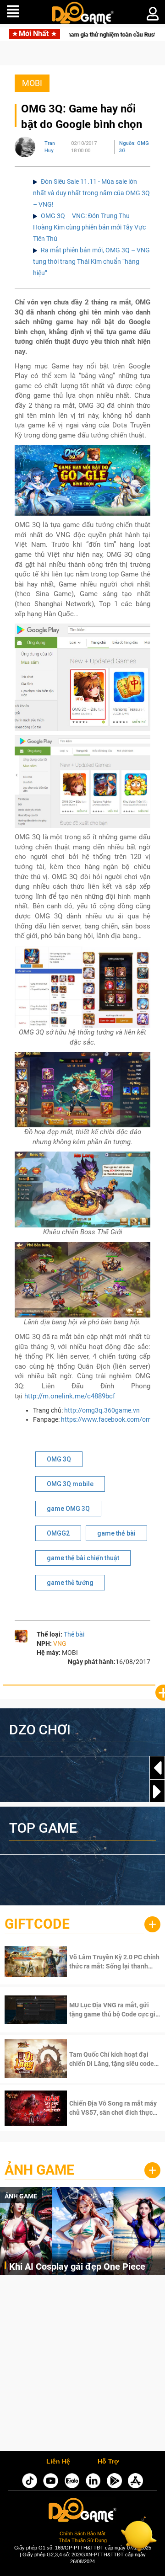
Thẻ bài (74, 1634)
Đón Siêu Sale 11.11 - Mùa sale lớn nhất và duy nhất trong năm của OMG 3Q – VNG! (91, 193)
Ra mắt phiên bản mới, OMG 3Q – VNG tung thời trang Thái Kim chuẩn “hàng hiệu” (91, 261)
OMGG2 (58, 1533)
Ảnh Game (39, 2170)
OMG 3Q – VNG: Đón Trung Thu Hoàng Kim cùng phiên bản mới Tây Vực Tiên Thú (89, 227)
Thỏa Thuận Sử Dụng (83, 2540)
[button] (157, 1792)
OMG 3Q (59, 1459)
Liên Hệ (58, 2462)
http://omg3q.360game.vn (102, 1410)
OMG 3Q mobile (70, 1484)
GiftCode (37, 1924)
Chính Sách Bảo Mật (82, 2533)
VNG (60, 1643)
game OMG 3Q (68, 1509)
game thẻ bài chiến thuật (83, 1558)
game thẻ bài (116, 1533)
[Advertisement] (82, 2365)
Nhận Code (103, 1962)
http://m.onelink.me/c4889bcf (70, 1396)
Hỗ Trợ (108, 2462)
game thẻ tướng (70, 1583)
